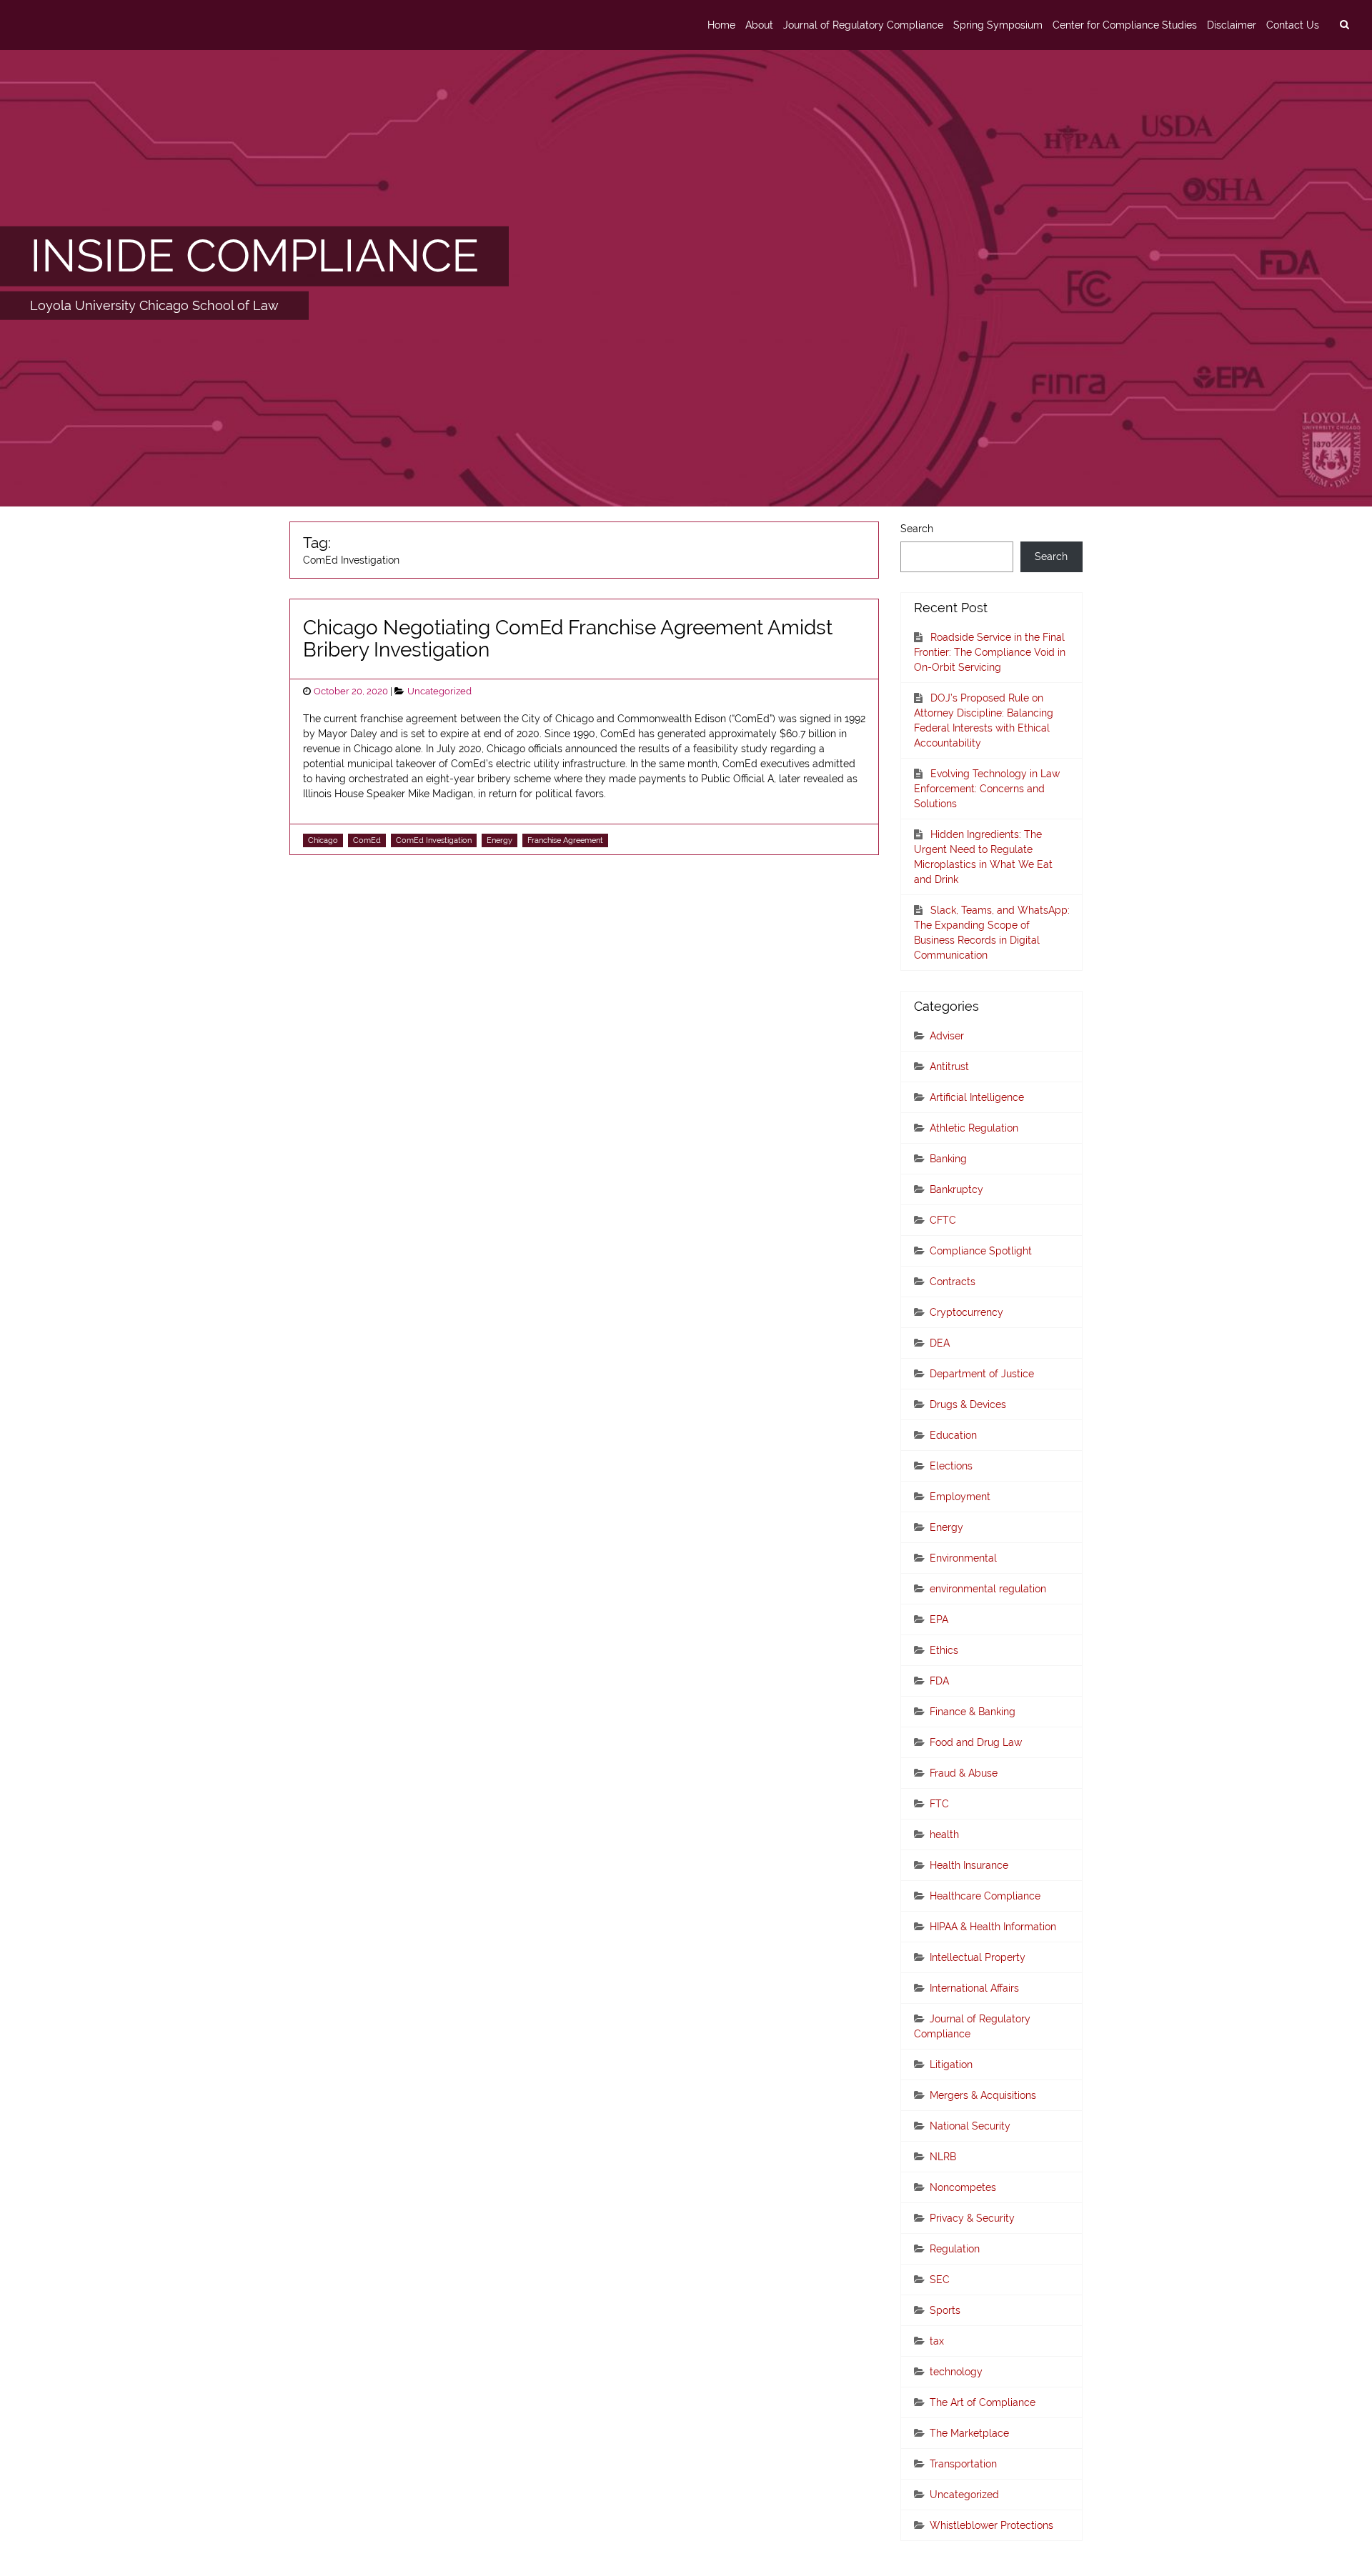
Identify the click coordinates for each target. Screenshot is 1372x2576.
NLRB (943, 2157)
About (759, 25)
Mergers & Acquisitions (983, 2095)
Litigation (951, 2065)
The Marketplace (969, 2433)
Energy (499, 840)
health (944, 1834)
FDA (939, 1681)
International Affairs (974, 1988)
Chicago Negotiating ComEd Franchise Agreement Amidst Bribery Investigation (568, 639)
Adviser (947, 1036)
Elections (951, 1466)
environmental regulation (988, 1589)
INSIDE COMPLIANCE (254, 256)
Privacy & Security (972, 2218)
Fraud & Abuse (964, 1773)
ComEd (367, 840)
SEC (940, 2280)
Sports (945, 2310)
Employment (960, 1497)
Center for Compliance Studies (1125, 25)
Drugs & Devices (968, 1404)
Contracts (953, 1282)
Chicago (323, 840)
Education (953, 1435)
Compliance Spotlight (981, 1251)
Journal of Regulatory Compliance (863, 25)
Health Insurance (969, 1865)
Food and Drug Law (976, 1742)
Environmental (963, 1558)
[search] (1344, 25)
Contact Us (1293, 25)
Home (721, 25)
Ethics (944, 1650)
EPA (939, 1619)
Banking (948, 1159)
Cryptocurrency (966, 1312)
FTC (939, 1804)
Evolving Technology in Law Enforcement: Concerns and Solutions (987, 789)
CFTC (943, 1220)
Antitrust (949, 1067)
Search (917, 529)
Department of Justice (982, 1374)
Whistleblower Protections (991, 2525)
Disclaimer (1232, 25)
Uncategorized (439, 691)
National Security (970, 2126)
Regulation (955, 2249)
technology (956, 2372)
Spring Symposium (998, 25)
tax (937, 2341)
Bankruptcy (956, 1189)
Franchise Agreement (565, 840)
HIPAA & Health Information (993, 1927)
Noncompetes (963, 2187)
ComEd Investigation (434, 840)
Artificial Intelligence (977, 1097)
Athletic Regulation (974, 1128)
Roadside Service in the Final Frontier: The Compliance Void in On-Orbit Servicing (990, 652)
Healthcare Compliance (985, 1896)
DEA (940, 1343)
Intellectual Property (978, 1957)
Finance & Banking (973, 1712)
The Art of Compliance (983, 2402)
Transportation (963, 2464)
